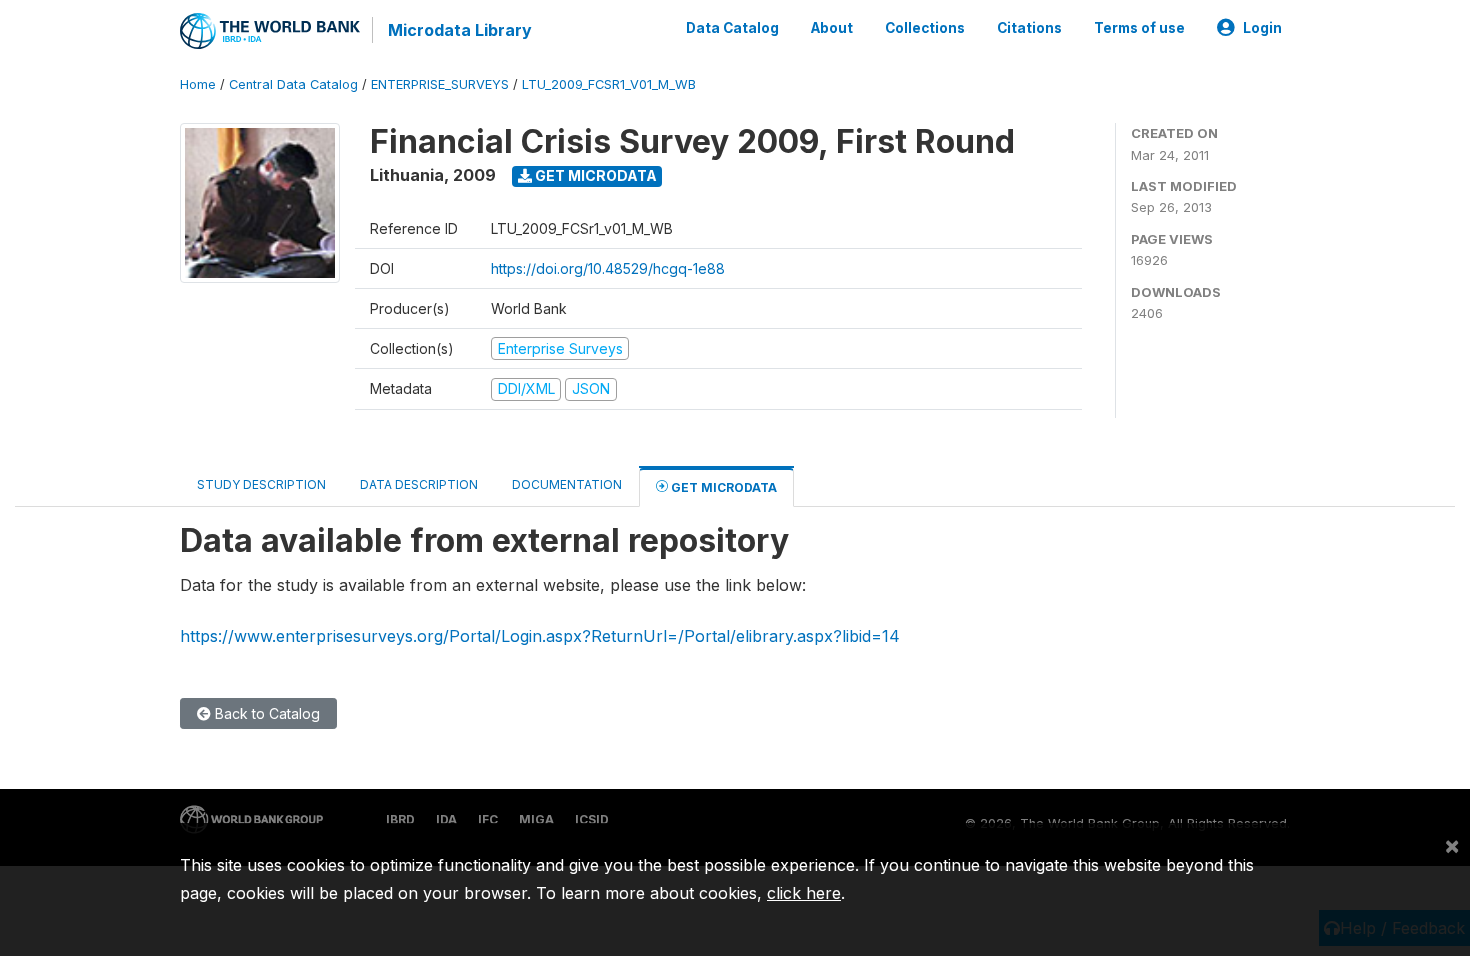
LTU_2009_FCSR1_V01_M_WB (609, 84)
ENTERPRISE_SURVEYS (440, 84)
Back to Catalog (265, 713)
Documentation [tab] (567, 484)
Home (198, 84)
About (832, 28)
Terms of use (1139, 28)
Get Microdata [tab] (722, 487)
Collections (925, 28)
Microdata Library (460, 30)
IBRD (400, 819)
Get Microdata (594, 175)
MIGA (536, 819)
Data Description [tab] (419, 484)
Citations (1029, 28)
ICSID (592, 819)
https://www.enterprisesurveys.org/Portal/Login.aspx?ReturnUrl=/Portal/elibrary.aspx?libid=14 (540, 636)
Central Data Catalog (293, 84)
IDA (446, 819)
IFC (488, 819)
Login (1262, 28)
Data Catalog (732, 28)
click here (804, 893)
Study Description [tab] (261, 484)
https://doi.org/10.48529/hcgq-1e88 (608, 268)
